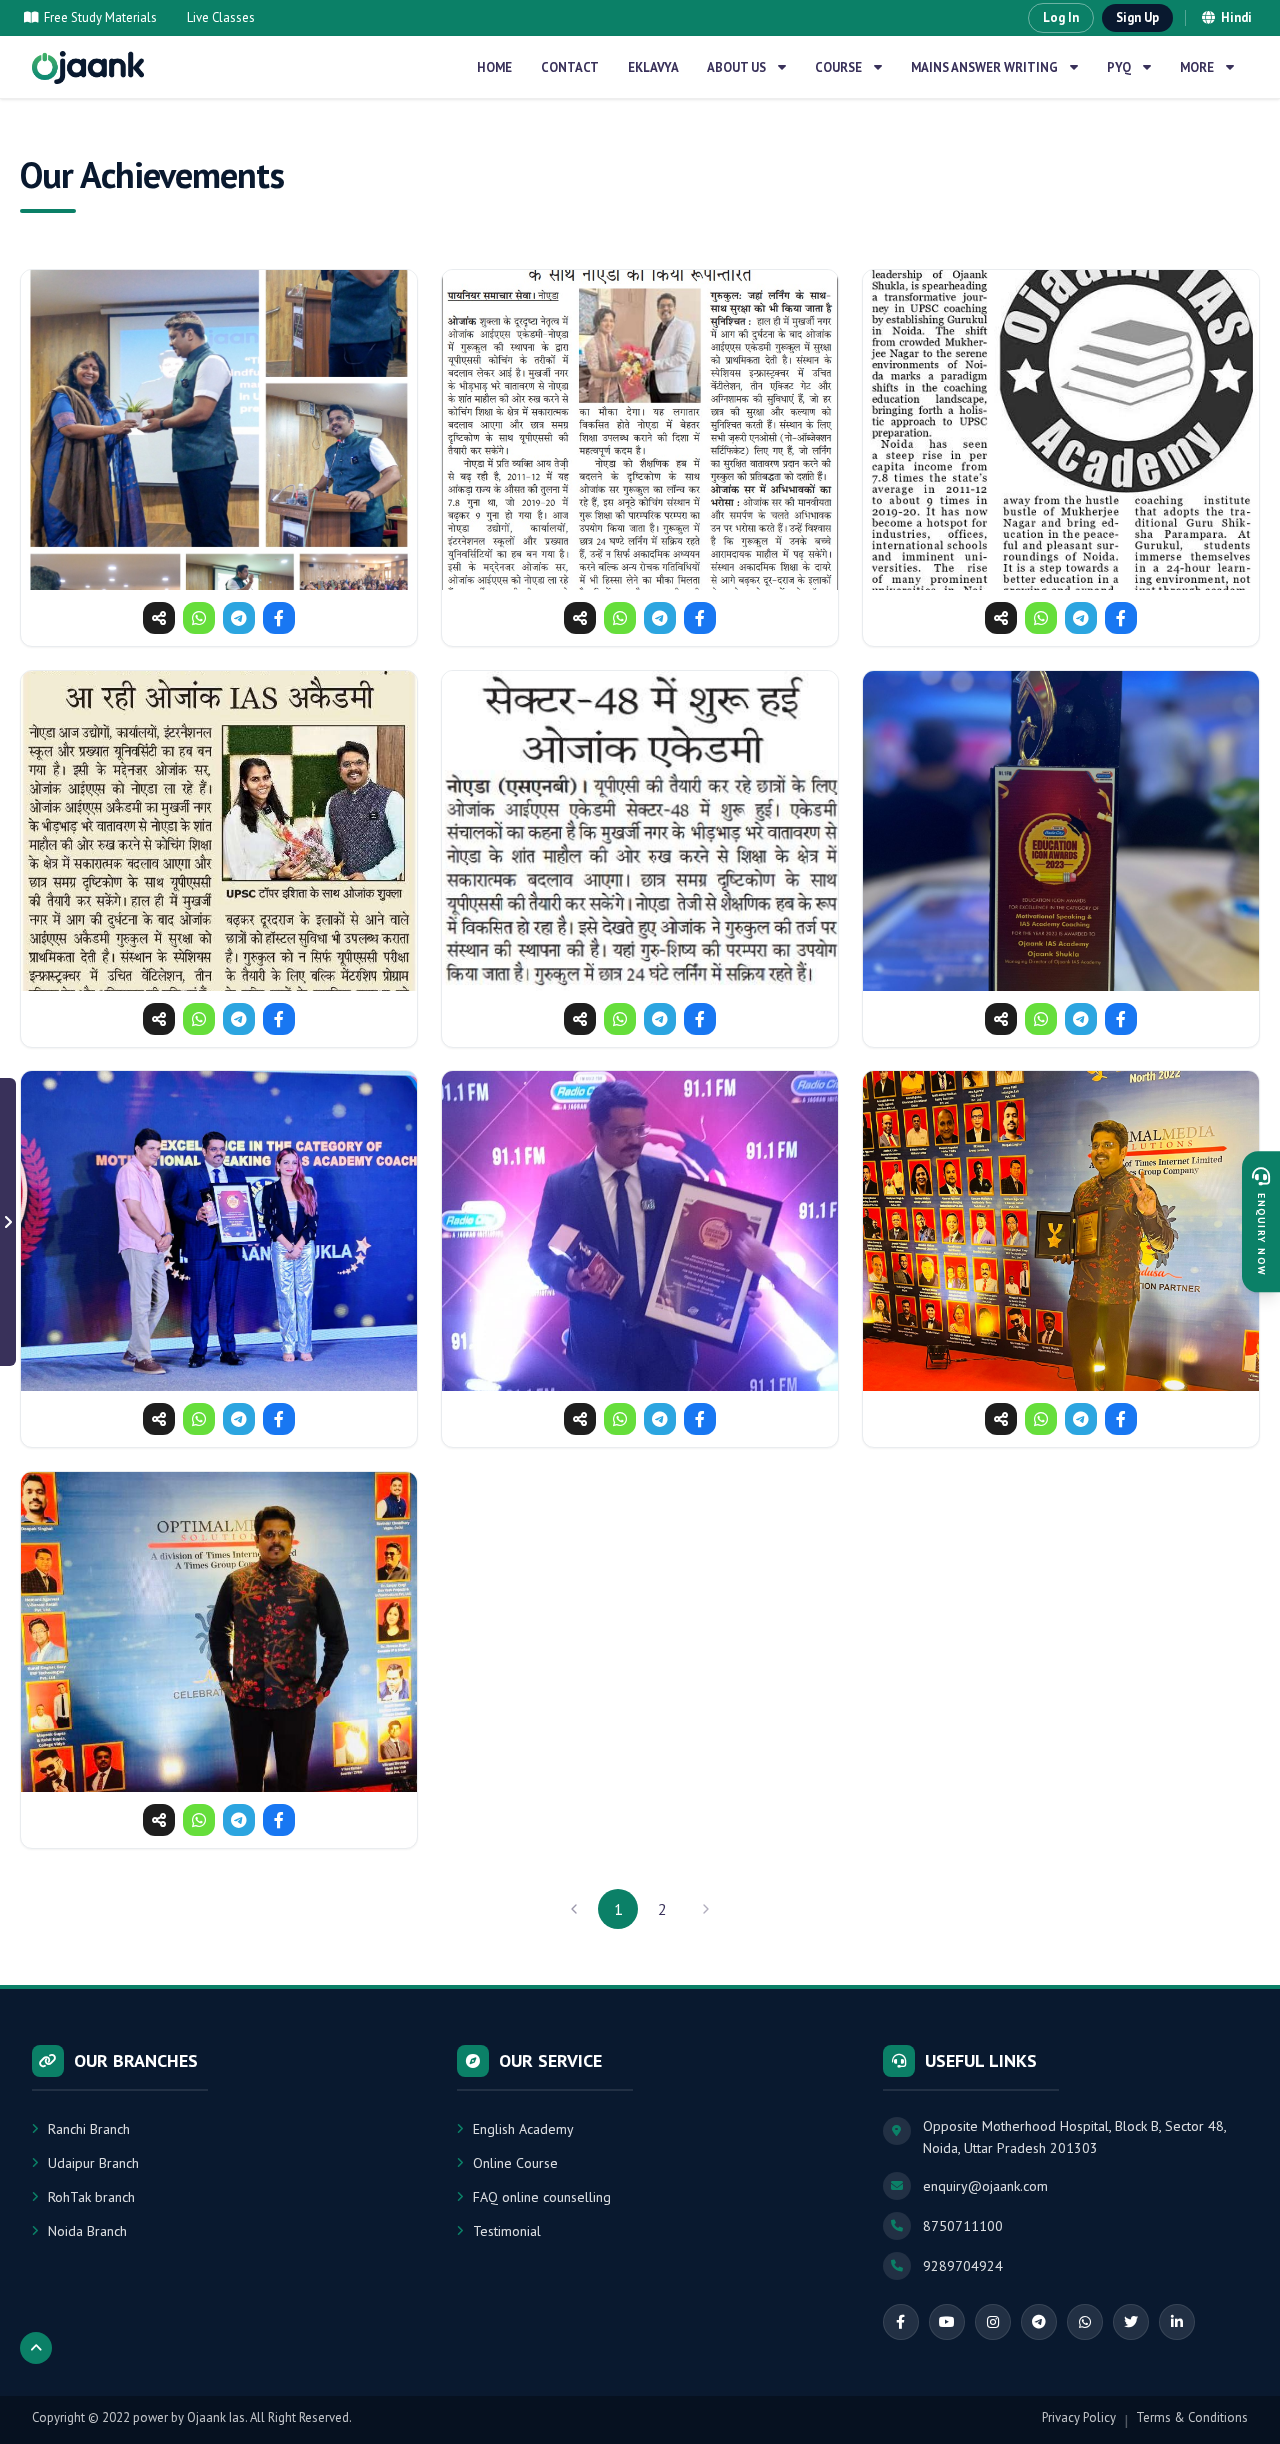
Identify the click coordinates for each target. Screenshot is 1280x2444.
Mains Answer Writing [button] (984, 67)
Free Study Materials (100, 17)
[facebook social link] (901, 2322)
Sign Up (1137, 17)
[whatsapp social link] (1085, 2322)
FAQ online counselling (542, 2197)
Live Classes (221, 17)
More (1197, 67)
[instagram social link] (993, 2322)
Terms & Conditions (1192, 2417)
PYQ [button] (1119, 67)
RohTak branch (91, 2197)
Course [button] (838, 67)
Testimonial (507, 2231)
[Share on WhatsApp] (199, 618)
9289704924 (963, 2266)
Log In (1061, 17)
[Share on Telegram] (239, 618)
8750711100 (963, 2226)
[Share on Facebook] (279, 618)
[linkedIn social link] (1177, 2322)
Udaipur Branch (93, 2163)
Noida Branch (87, 2231)
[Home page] (88, 67)
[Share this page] (159, 618)
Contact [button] (570, 67)
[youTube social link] (947, 2322)
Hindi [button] (1236, 17)
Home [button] (494, 67)
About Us (736, 67)
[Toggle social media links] (8, 1222)
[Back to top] (36, 2348)
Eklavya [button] (653, 67)
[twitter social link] (1131, 2322)
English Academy (523, 2129)
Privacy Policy (1079, 2417)
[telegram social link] (1039, 2322)
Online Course (515, 2163)
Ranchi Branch (89, 2129)
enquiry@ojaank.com (985, 2186)
